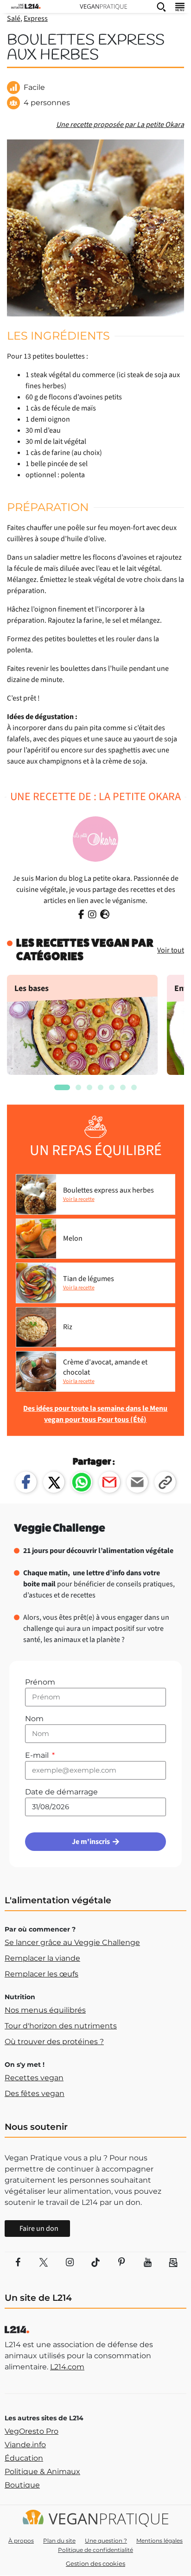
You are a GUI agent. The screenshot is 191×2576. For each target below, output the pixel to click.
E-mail (38, 1755)
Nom (34, 1719)
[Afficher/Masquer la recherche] (161, 6)
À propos (21, 2541)
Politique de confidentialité (95, 2550)
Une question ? (106, 2541)
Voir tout (171, 950)
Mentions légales (159, 2541)
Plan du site (59, 2541)
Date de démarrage (61, 1792)
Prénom (40, 1682)
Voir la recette (79, 1199)
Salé (14, 19)
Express (36, 19)
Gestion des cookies (95, 2563)
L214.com (67, 2367)
